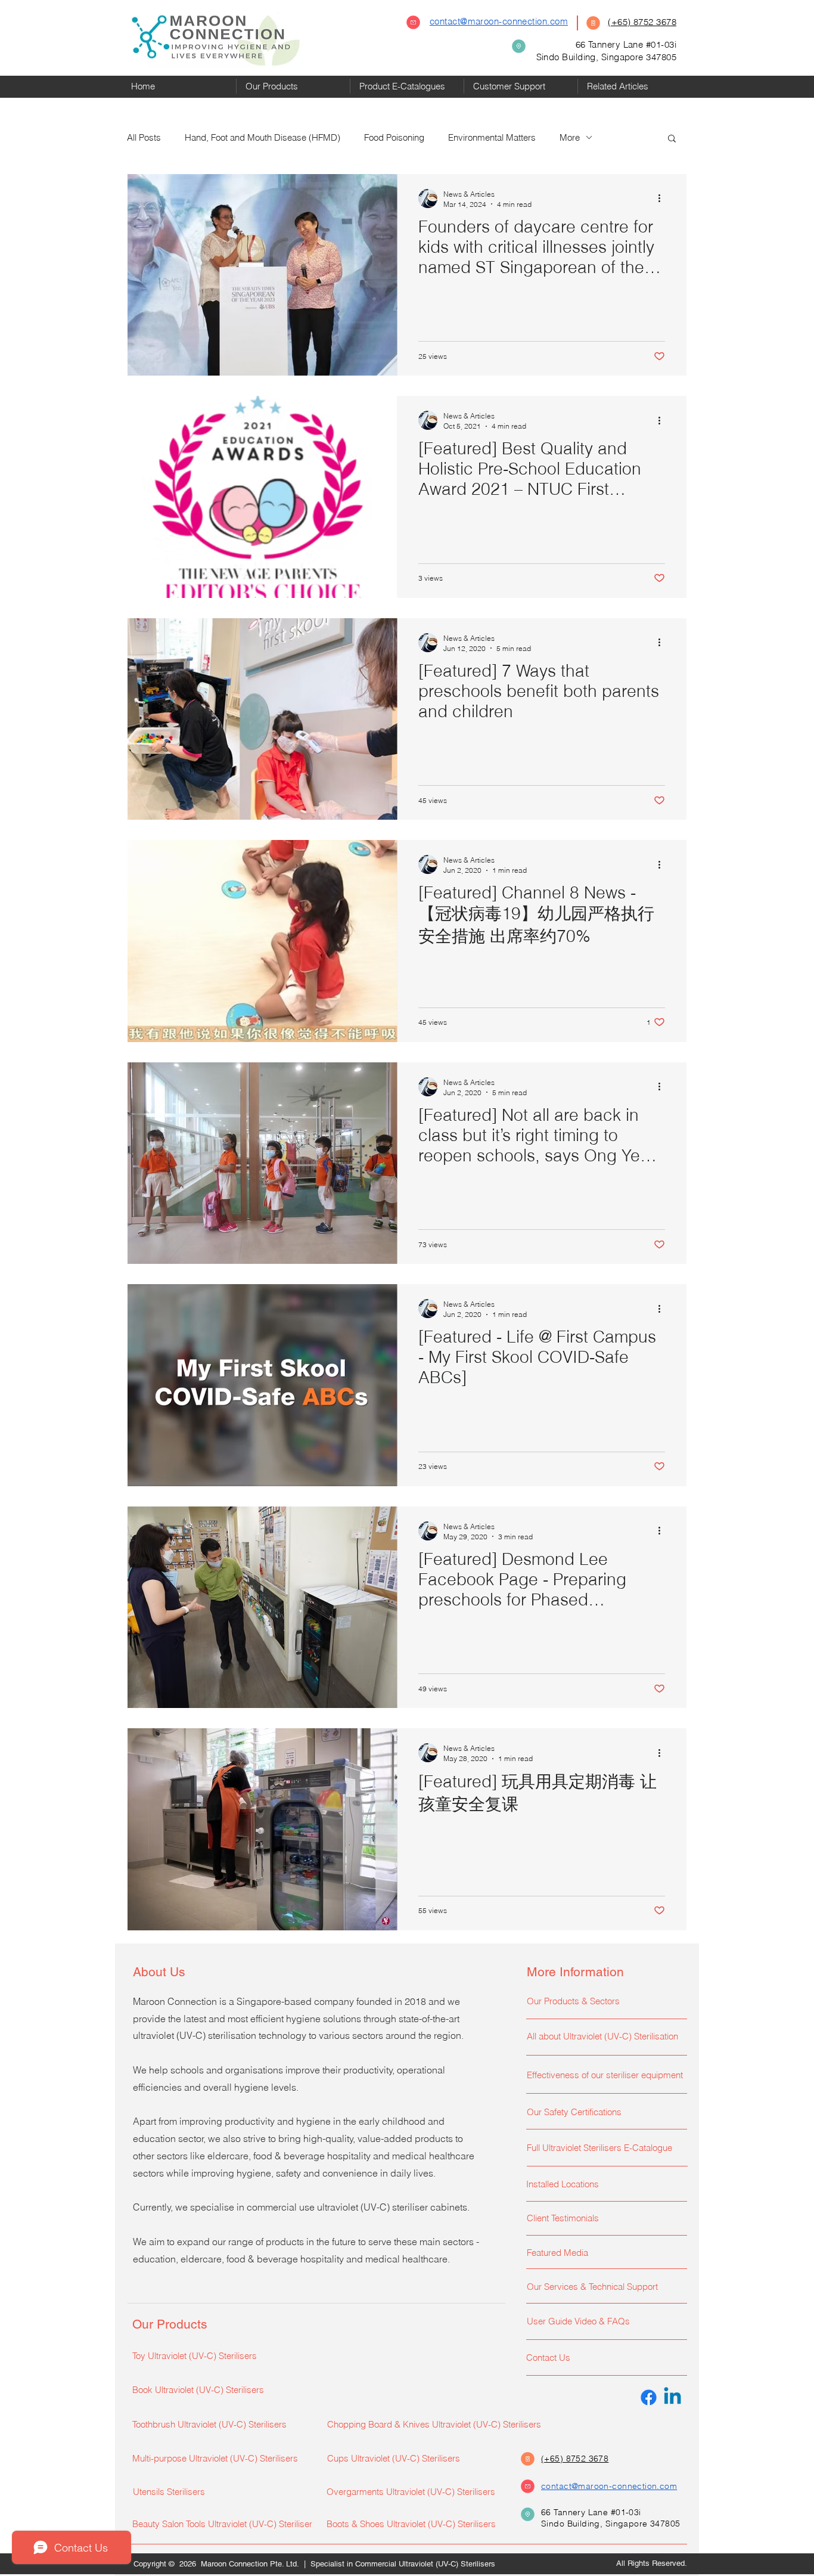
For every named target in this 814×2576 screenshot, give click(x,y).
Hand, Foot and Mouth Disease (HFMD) (262, 137)
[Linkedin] (672, 2397)
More (570, 137)
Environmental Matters (492, 137)
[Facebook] (649, 2397)
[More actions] (663, 199)
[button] (293, 86)
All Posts (144, 137)
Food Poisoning (394, 137)
